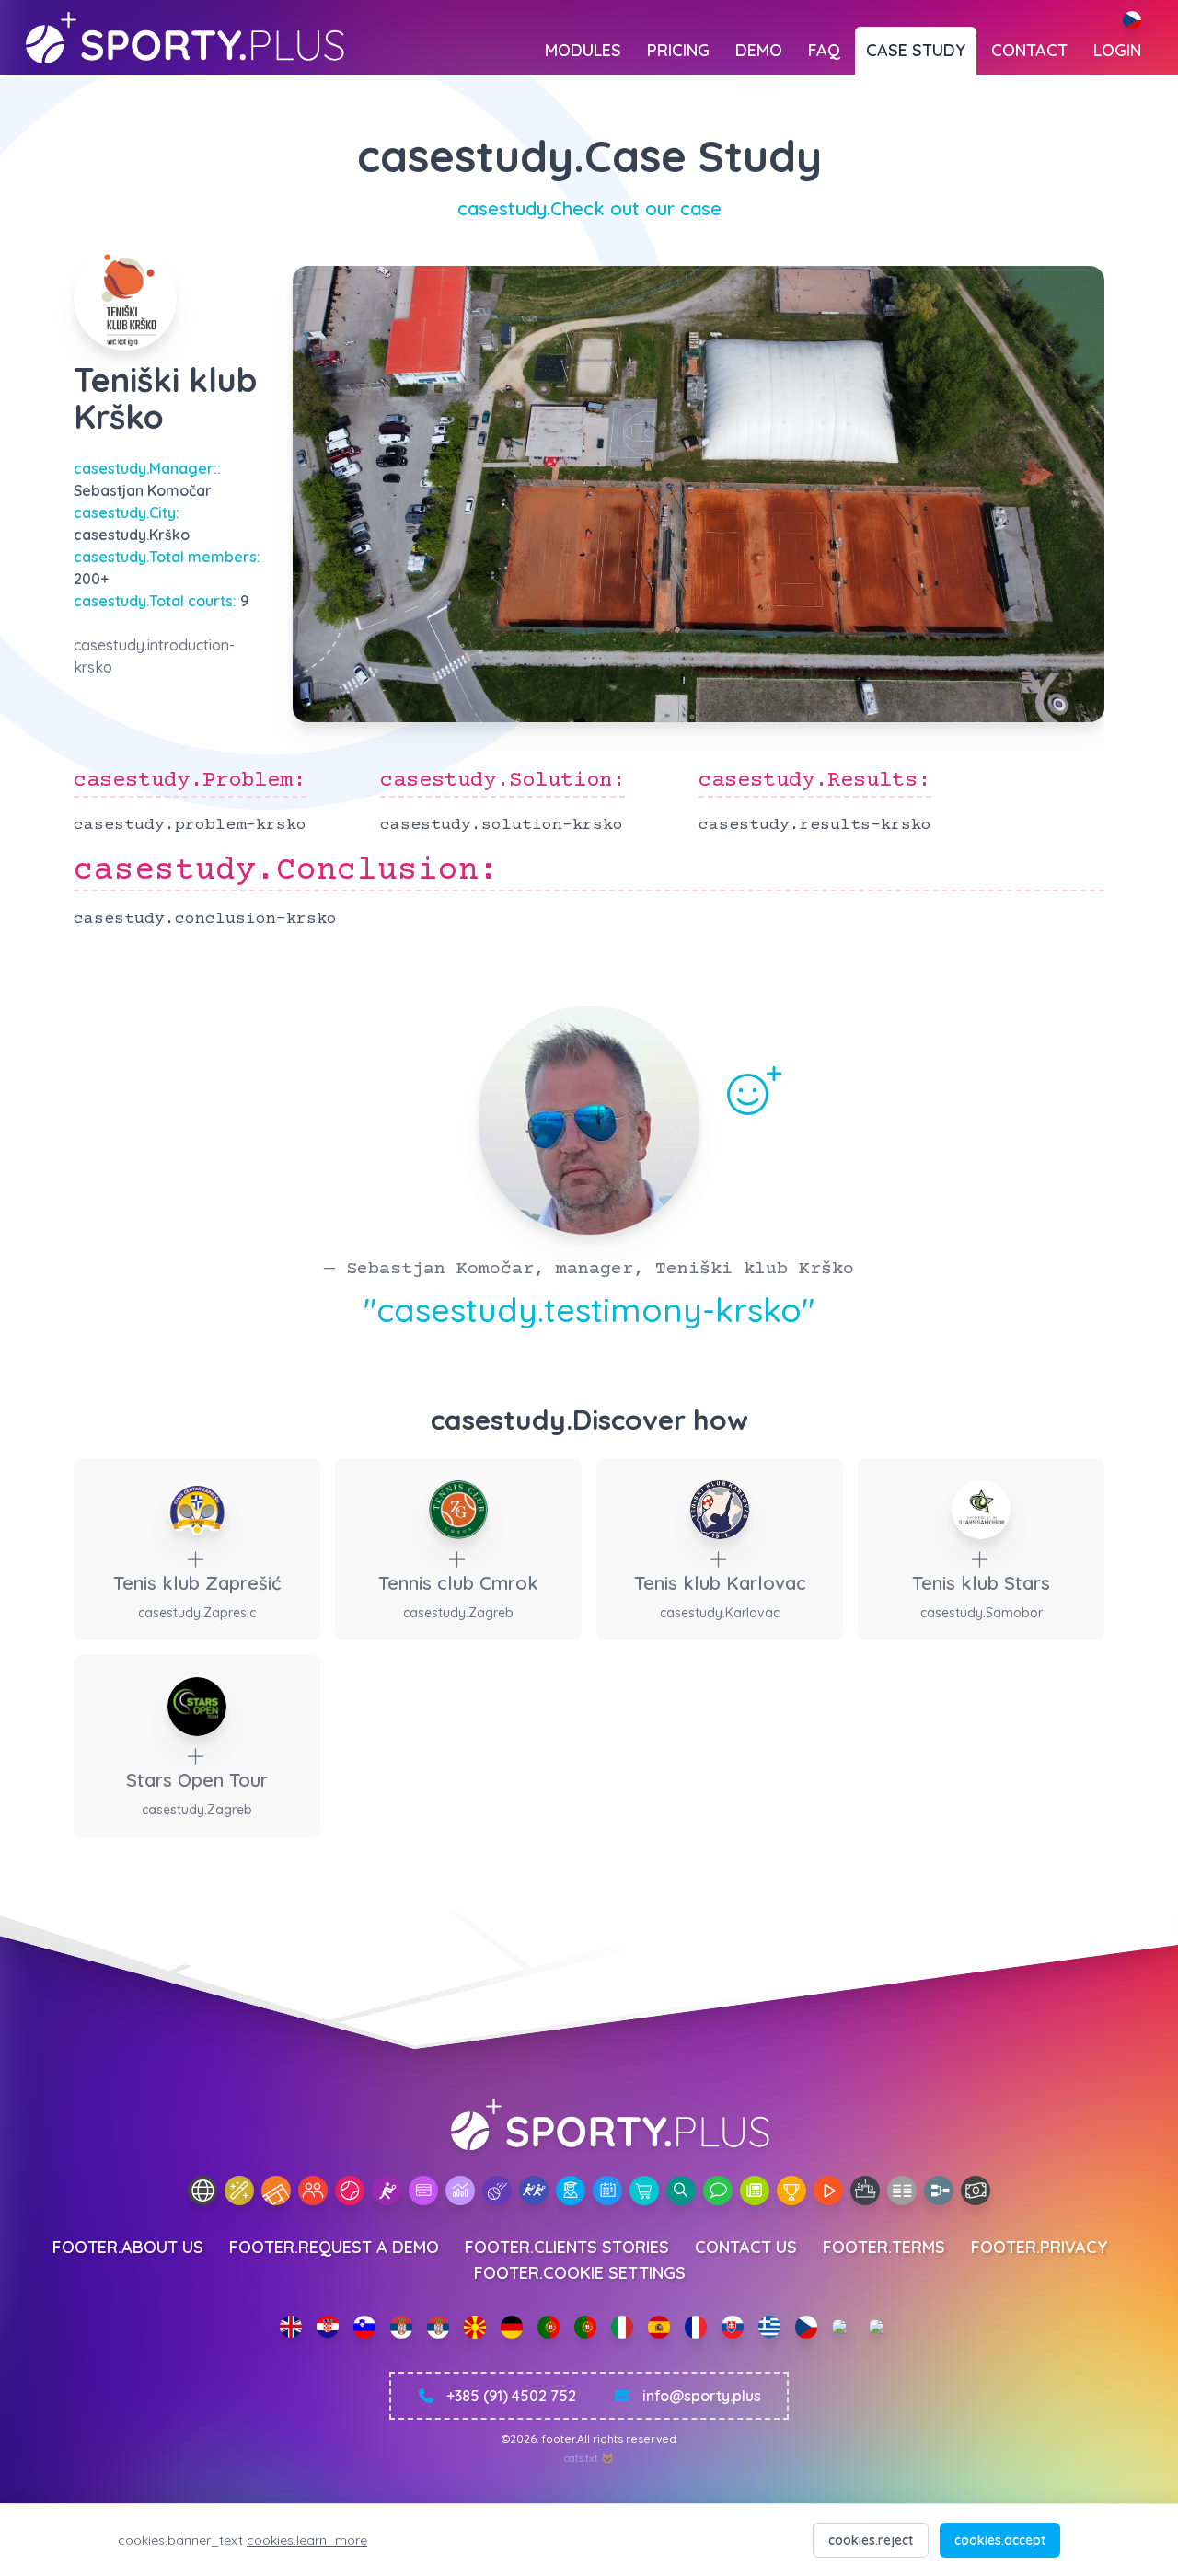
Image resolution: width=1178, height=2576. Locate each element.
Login (1117, 50)
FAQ (824, 50)
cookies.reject (871, 2540)
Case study (916, 50)
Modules (583, 50)
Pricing (678, 50)
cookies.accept (1000, 2540)
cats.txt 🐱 (589, 2458)
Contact (1029, 50)
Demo (759, 50)
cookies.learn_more (307, 2540)
